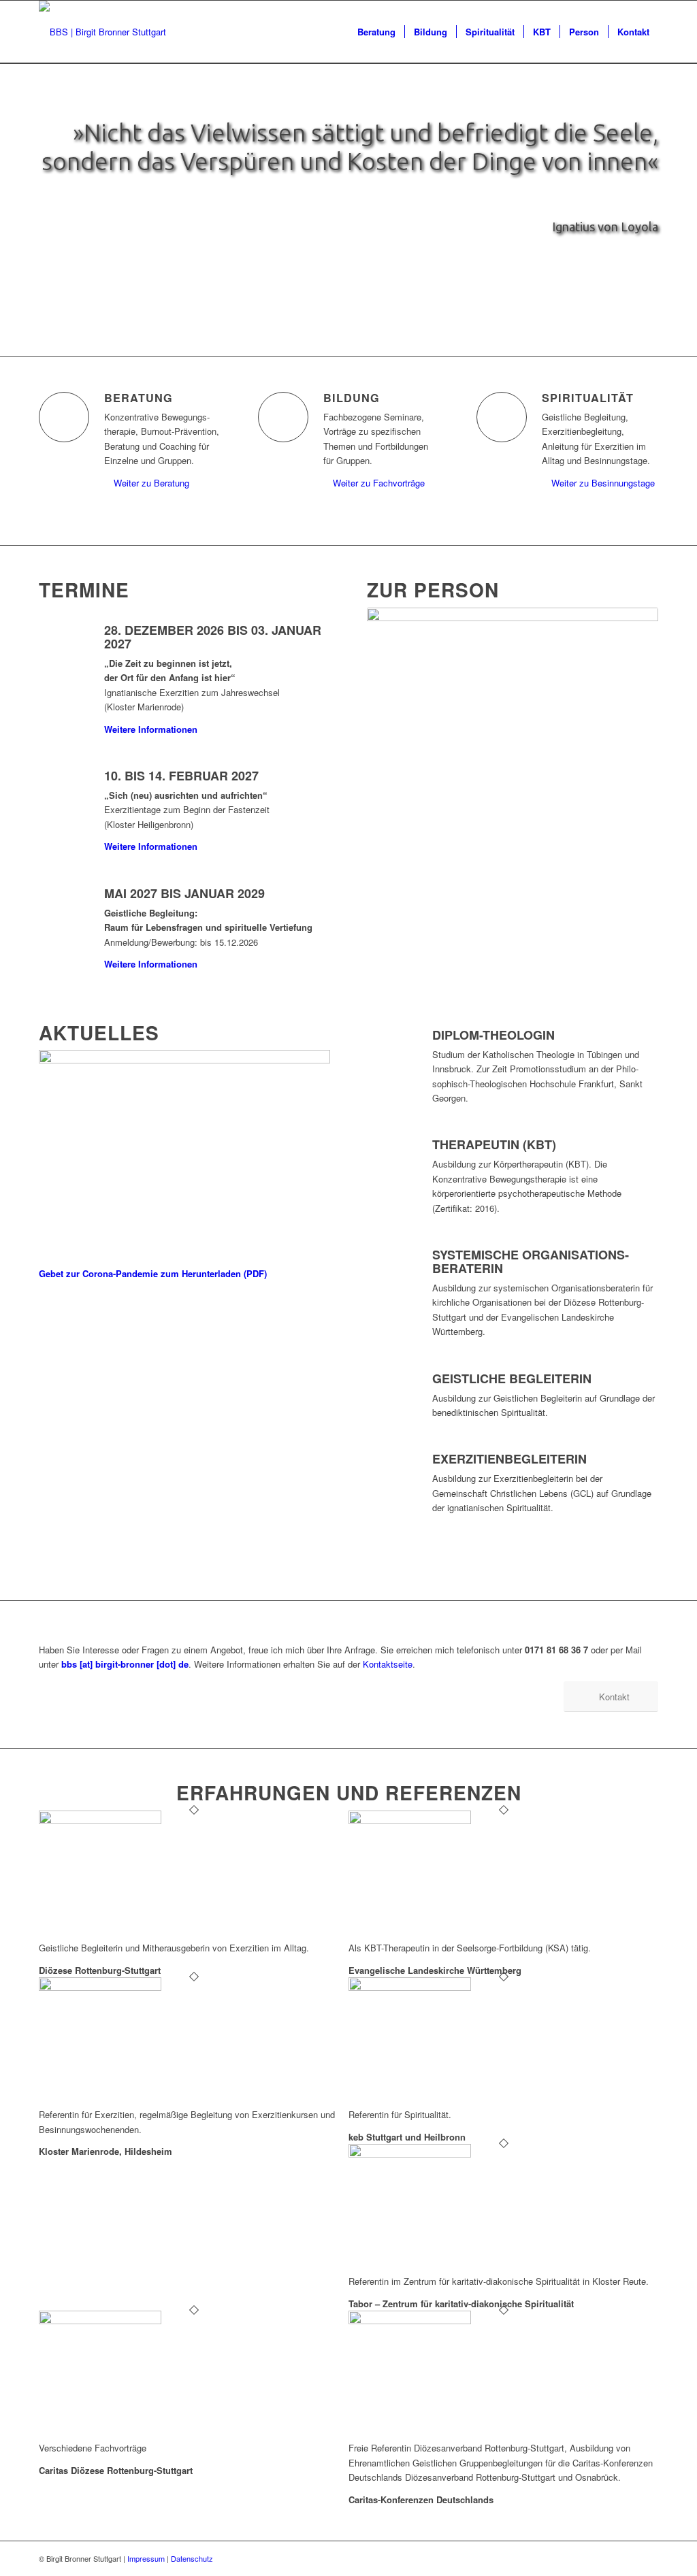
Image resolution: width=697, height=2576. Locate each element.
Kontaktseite (388, 1664)
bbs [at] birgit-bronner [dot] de (125, 1664)
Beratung (139, 398)
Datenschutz (192, 2558)
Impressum (146, 2558)
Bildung (352, 398)
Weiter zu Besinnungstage (603, 483)
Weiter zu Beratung (151, 483)
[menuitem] (376, 32)
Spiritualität (588, 398)
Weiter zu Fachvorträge (379, 483)
